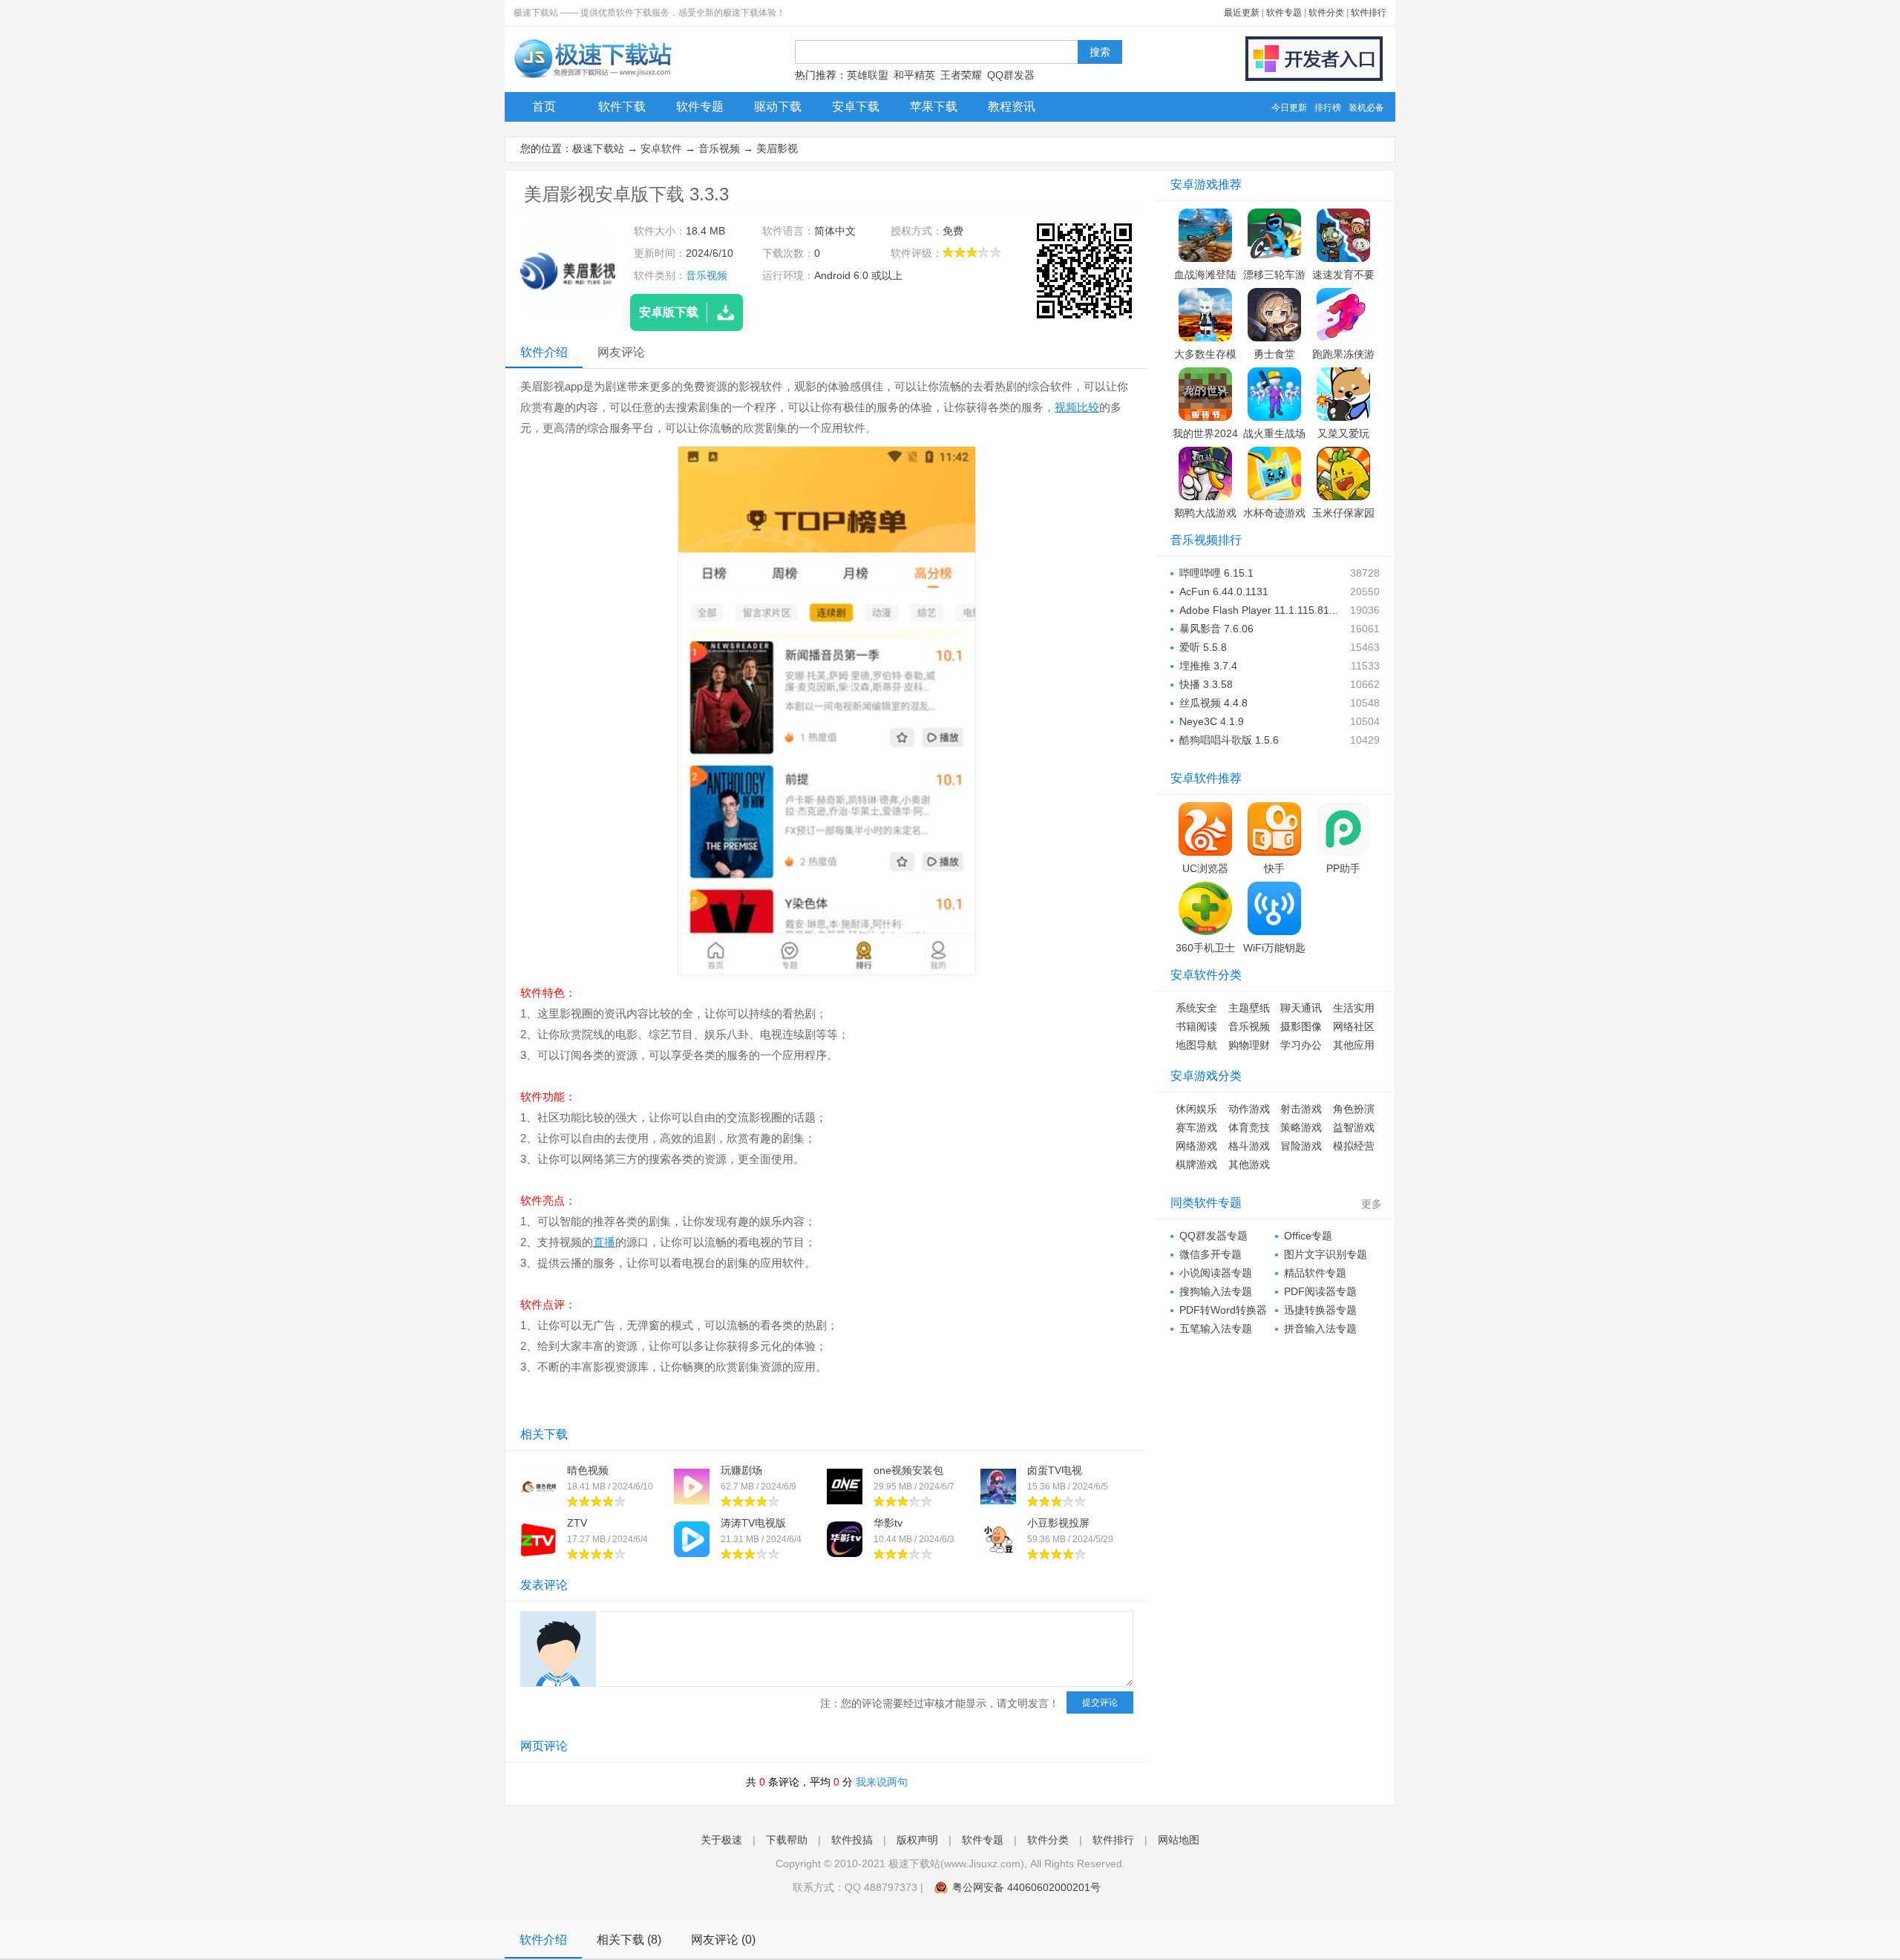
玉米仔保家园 (1343, 513)
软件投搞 (852, 1840)
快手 (1274, 868)
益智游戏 (1354, 1127)
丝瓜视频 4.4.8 (1213, 703)
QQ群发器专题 (1213, 1236)
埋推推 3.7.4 (1208, 666)
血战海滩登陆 (1205, 275)
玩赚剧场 (741, 1470)
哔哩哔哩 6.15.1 (1216, 573)
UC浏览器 (1205, 868)
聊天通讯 (1301, 1008)
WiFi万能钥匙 (1274, 948)
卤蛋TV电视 (1055, 1470)
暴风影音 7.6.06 (1216, 629)
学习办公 (1301, 1045)
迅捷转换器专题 (1320, 1310)
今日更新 (1289, 108)
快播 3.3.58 (1206, 684)
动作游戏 (1249, 1109)
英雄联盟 (868, 75)
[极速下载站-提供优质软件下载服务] (592, 78)
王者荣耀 (961, 75)
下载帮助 (787, 1840)
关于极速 (721, 1840)
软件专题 (1284, 13)
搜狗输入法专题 (1216, 1291)
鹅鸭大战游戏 (1205, 513)
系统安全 (1196, 1008)
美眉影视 (777, 148)
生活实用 (1354, 1008)
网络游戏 (1196, 1146)
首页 (544, 106)
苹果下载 (934, 106)
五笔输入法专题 (1216, 1328)
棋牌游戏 (1196, 1164)
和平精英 (914, 75)
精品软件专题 (1315, 1273)
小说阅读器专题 (1216, 1273)
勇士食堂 (1274, 354)
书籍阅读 (1196, 1026)
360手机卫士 (1205, 948)
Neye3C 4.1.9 (1212, 721)
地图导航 (1196, 1045)
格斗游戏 (1249, 1146)
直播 (604, 1242)
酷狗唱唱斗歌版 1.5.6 (1229, 740)
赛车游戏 (1196, 1127)
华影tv (888, 1523)
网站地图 (1179, 1840)
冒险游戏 (1301, 1146)
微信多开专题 (1211, 1254)
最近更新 (1242, 13)
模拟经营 (1354, 1146)
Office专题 (1308, 1236)
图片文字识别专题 (1326, 1254)
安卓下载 (856, 106)
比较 (1088, 407)
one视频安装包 (908, 1470)
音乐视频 (719, 148)
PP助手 (1343, 868)
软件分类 (1326, 13)
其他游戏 (1249, 1164)
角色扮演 (1354, 1109)
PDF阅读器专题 (1320, 1291)
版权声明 (917, 1840)
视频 (1066, 407)
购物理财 (1249, 1045)
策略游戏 (1301, 1127)
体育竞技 (1249, 1127)
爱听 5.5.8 (1203, 647)
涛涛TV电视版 (753, 1523)
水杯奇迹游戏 (1274, 513)
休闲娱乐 (1196, 1109)
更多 (1372, 1204)
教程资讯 (1012, 106)
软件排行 (1369, 13)
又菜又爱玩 (1343, 433)
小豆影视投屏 (1058, 1523)
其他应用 (1354, 1045)
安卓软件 (661, 148)
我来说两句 (882, 1782)
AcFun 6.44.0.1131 (1224, 591)
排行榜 (1328, 108)
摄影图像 (1301, 1026)
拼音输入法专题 (1320, 1328)
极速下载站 (598, 148)
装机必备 (1366, 108)
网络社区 (1354, 1026)
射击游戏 (1301, 1109)
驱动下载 (778, 106)
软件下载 (622, 106)
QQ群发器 (1011, 75)
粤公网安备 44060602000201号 (1026, 1887)
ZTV (577, 1523)
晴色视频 (588, 1470)
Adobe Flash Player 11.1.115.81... (1259, 610)
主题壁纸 (1249, 1008)
